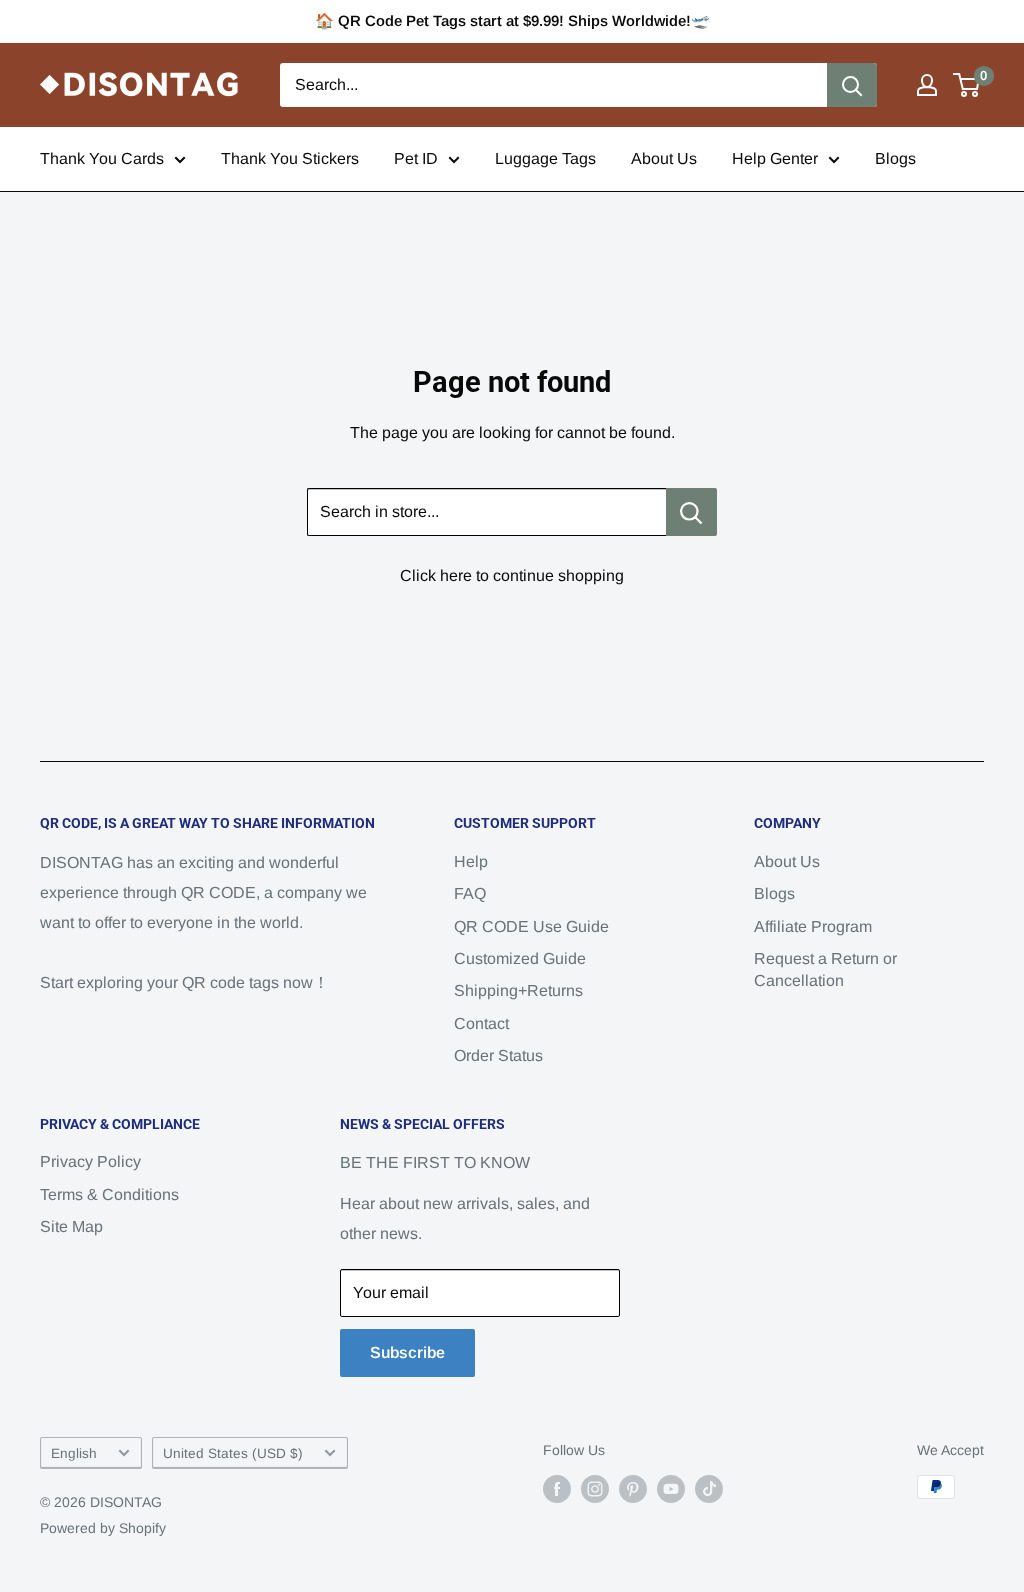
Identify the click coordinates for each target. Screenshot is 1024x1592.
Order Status (498, 1055)
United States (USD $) (233, 1453)
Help (471, 861)
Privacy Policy (90, 1161)
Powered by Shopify (103, 1528)
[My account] (927, 85)
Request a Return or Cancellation (825, 969)
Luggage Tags (545, 158)
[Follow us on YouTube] (671, 1489)
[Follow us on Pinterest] (633, 1489)
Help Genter (775, 158)
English (74, 1453)
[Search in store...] (691, 512)
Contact (481, 1023)
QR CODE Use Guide (531, 926)
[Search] (852, 85)
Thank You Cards (102, 158)
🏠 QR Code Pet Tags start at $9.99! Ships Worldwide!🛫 (512, 20)
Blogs (895, 158)
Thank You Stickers (290, 158)
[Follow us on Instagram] (595, 1489)
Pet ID (416, 158)
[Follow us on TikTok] (709, 1489)
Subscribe (407, 1352)
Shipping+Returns (518, 990)
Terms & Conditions (109, 1194)
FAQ (470, 893)
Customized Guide (520, 958)
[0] (967, 85)
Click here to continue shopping (512, 575)
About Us (664, 158)
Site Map (71, 1226)
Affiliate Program (813, 926)
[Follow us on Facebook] (557, 1489)
